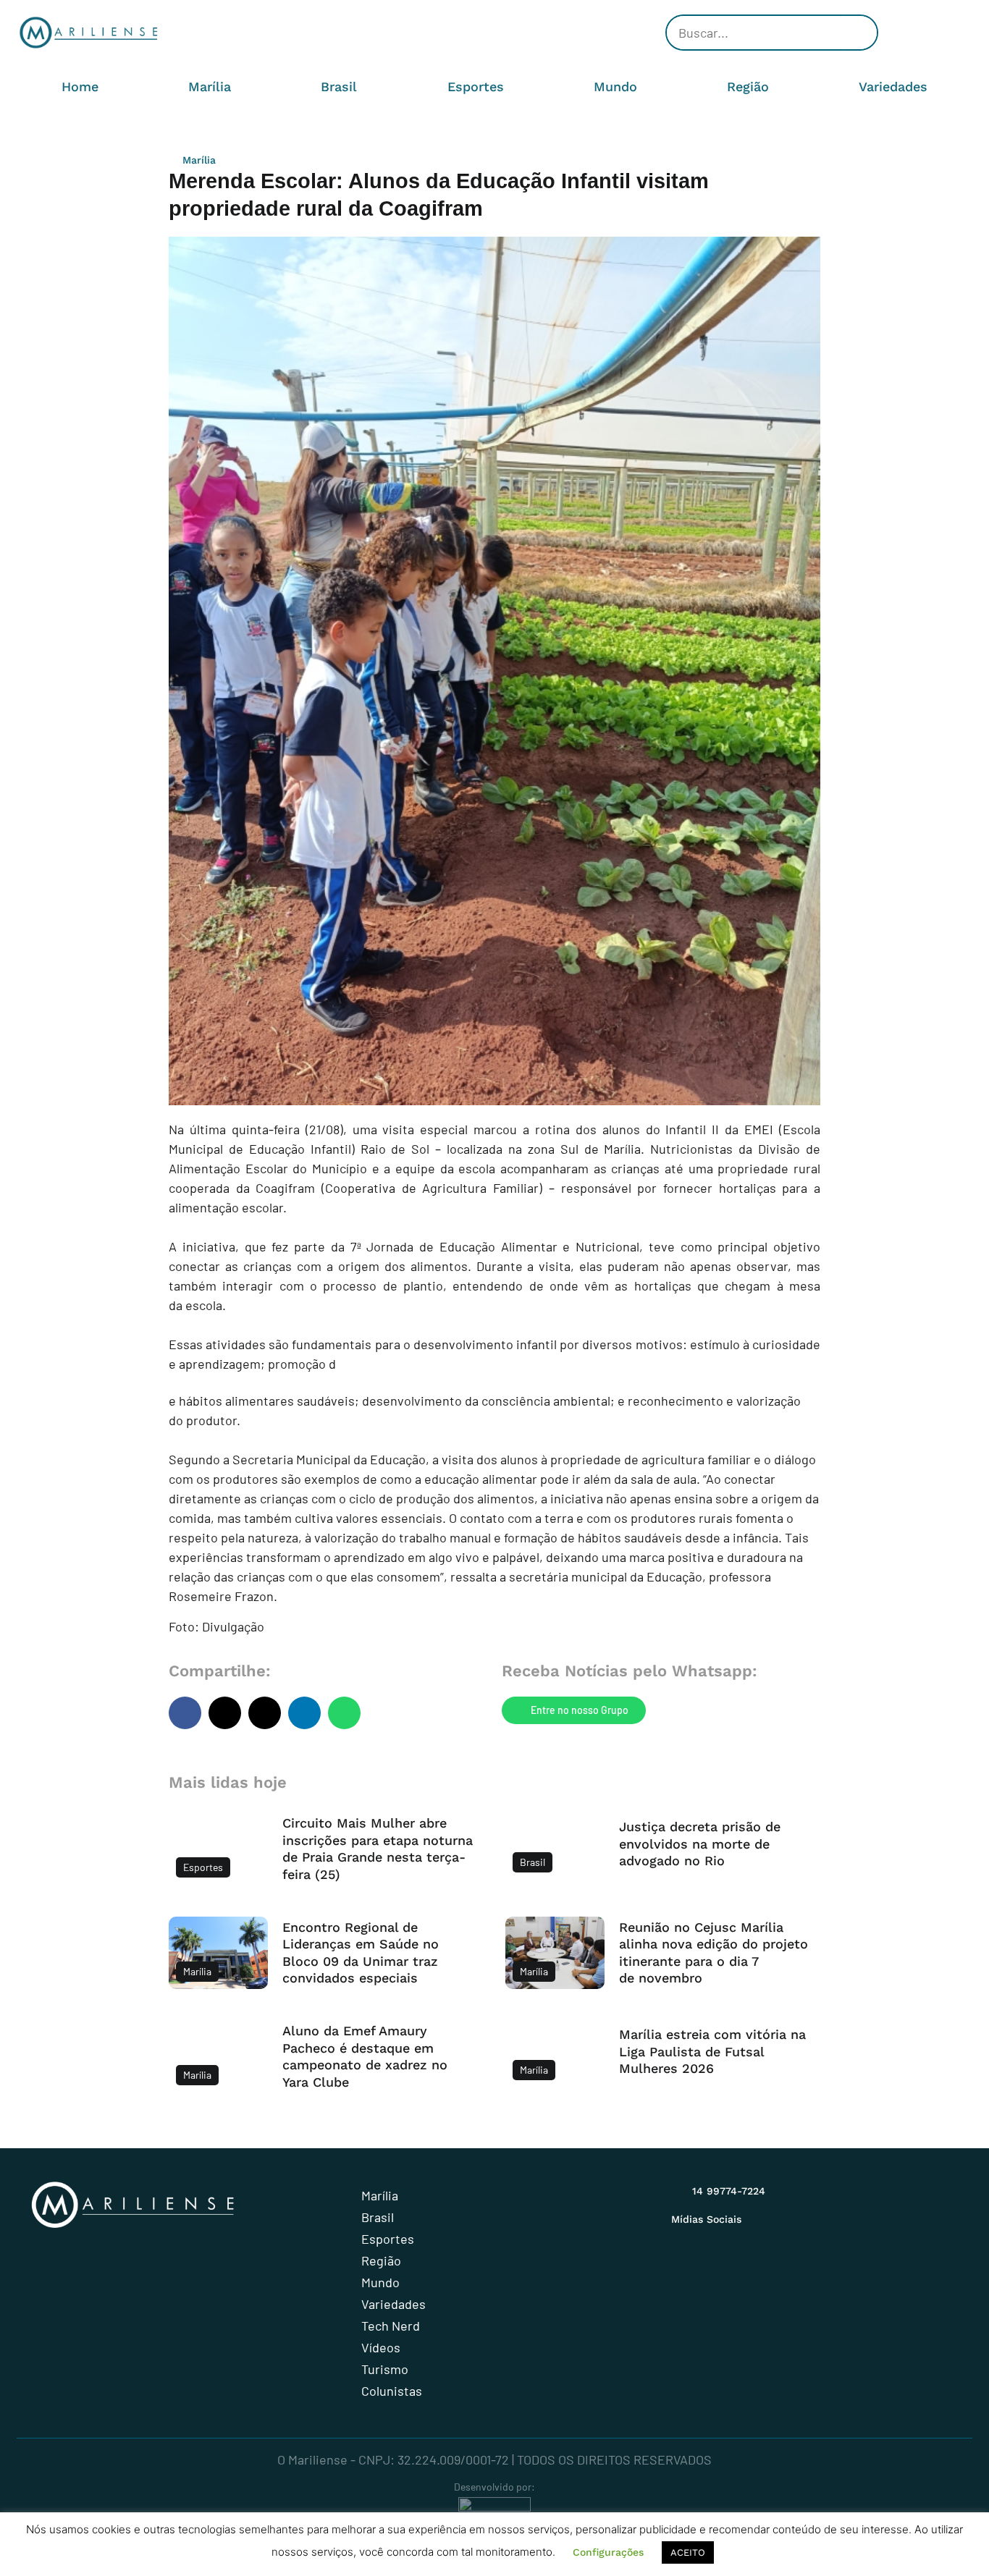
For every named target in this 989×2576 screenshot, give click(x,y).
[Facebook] (914, 33)
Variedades (893, 86)
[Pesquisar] (859, 33)
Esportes (476, 86)
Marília (210, 86)
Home (80, 86)
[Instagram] (893, 33)
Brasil (339, 86)
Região (748, 86)
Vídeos (381, 2347)
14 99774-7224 (729, 2191)
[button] (185, 1713)
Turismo (385, 2369)
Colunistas (392, 2391)
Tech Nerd (391, 2326)
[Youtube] (936, 33)
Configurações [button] (608, 2552)
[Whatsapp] (958, 33)
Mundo (615, 86)
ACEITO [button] (688, 2552)
